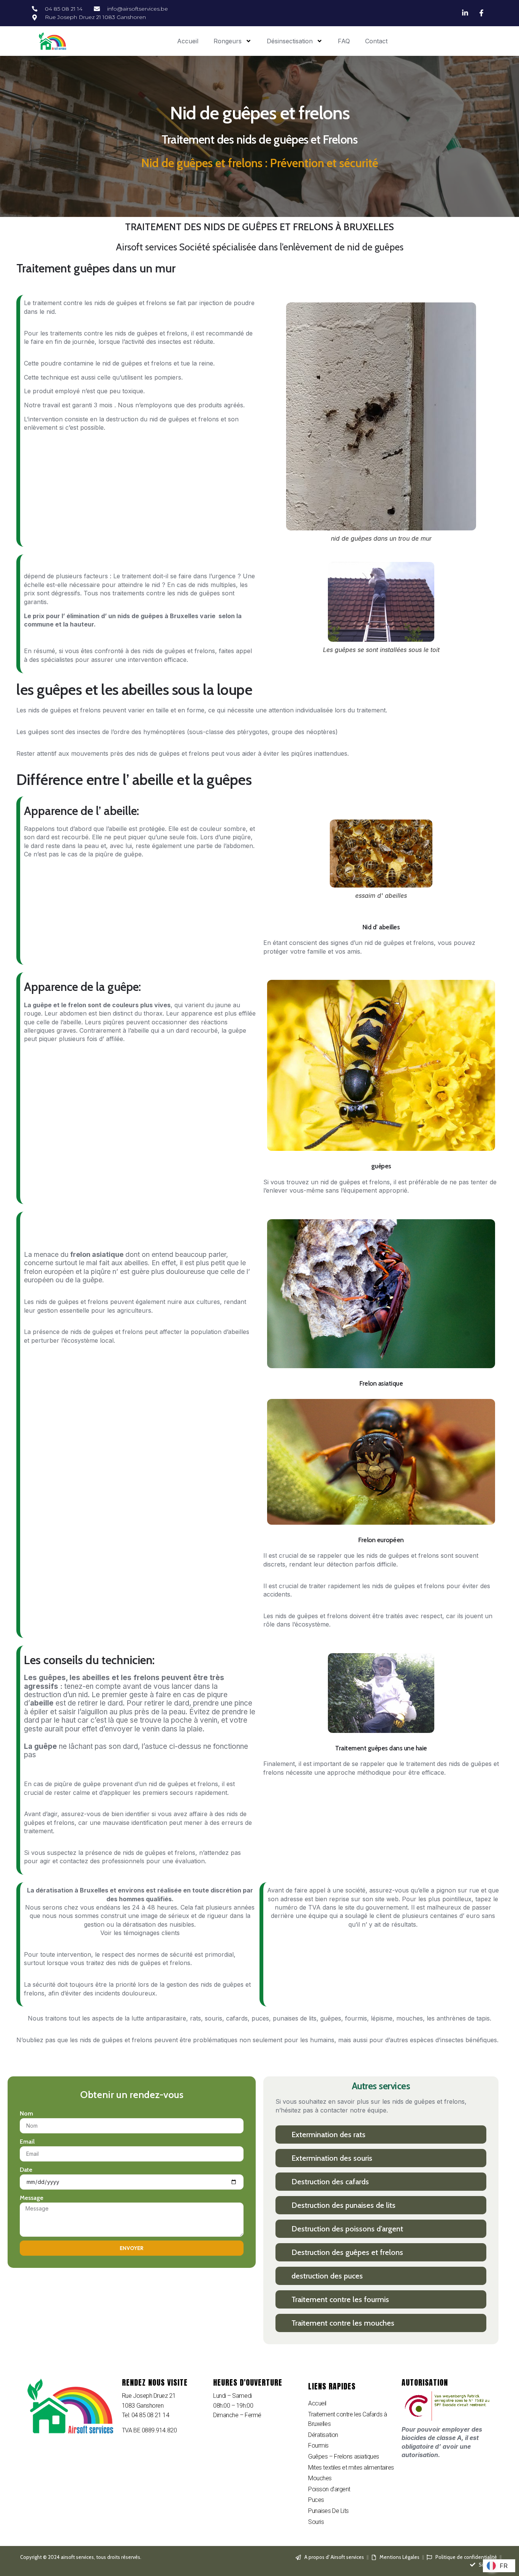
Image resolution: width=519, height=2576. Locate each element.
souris (214, 2018)
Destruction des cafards (330, 2182)
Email (27, 2142)
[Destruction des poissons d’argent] (284, 2229)
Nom (26, 2113)
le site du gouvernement (373, 1907)
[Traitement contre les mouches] (284, 2323)
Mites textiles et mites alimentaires (351, 2468)
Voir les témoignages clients (140, 1933)
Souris (316, 2522)
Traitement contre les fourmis (340, 2299)
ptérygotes (252, 732)
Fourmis (318, 2445)
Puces (316, 2500)
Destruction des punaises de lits (343, 2205)
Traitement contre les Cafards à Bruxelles (347, 2419)
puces (260, 2018)
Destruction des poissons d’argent (347, 2229)
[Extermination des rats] (284, 2134)
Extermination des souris (332, 2158)
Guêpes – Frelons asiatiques (344, 2457)
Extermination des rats (328, 2135)
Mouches (320, 2478)
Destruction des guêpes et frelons (347, 2252)
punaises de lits (295, 2018)
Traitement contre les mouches (343, 2323)
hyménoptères (164, 732)
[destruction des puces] (284, 2276)
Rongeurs (228, 41)
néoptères (321, 732)
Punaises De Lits (328, 2511)
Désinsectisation (290, 41)
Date (26, 2170)
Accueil (188, 41)
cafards (237, 2018)
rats (195, 2018)
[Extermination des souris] (284, 2158)
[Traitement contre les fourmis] (284, 2299)
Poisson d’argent (329, 2489)
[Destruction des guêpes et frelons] (284, 2252)
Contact (376, 41)
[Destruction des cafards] (284, 2181)
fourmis (356, 2018)
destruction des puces (327, 2276)
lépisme (382, 2018)
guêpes (331, 2018)
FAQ (344, 41)
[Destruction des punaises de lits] (284, 2205)
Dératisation (323, 2435)
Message (32, 2198)
